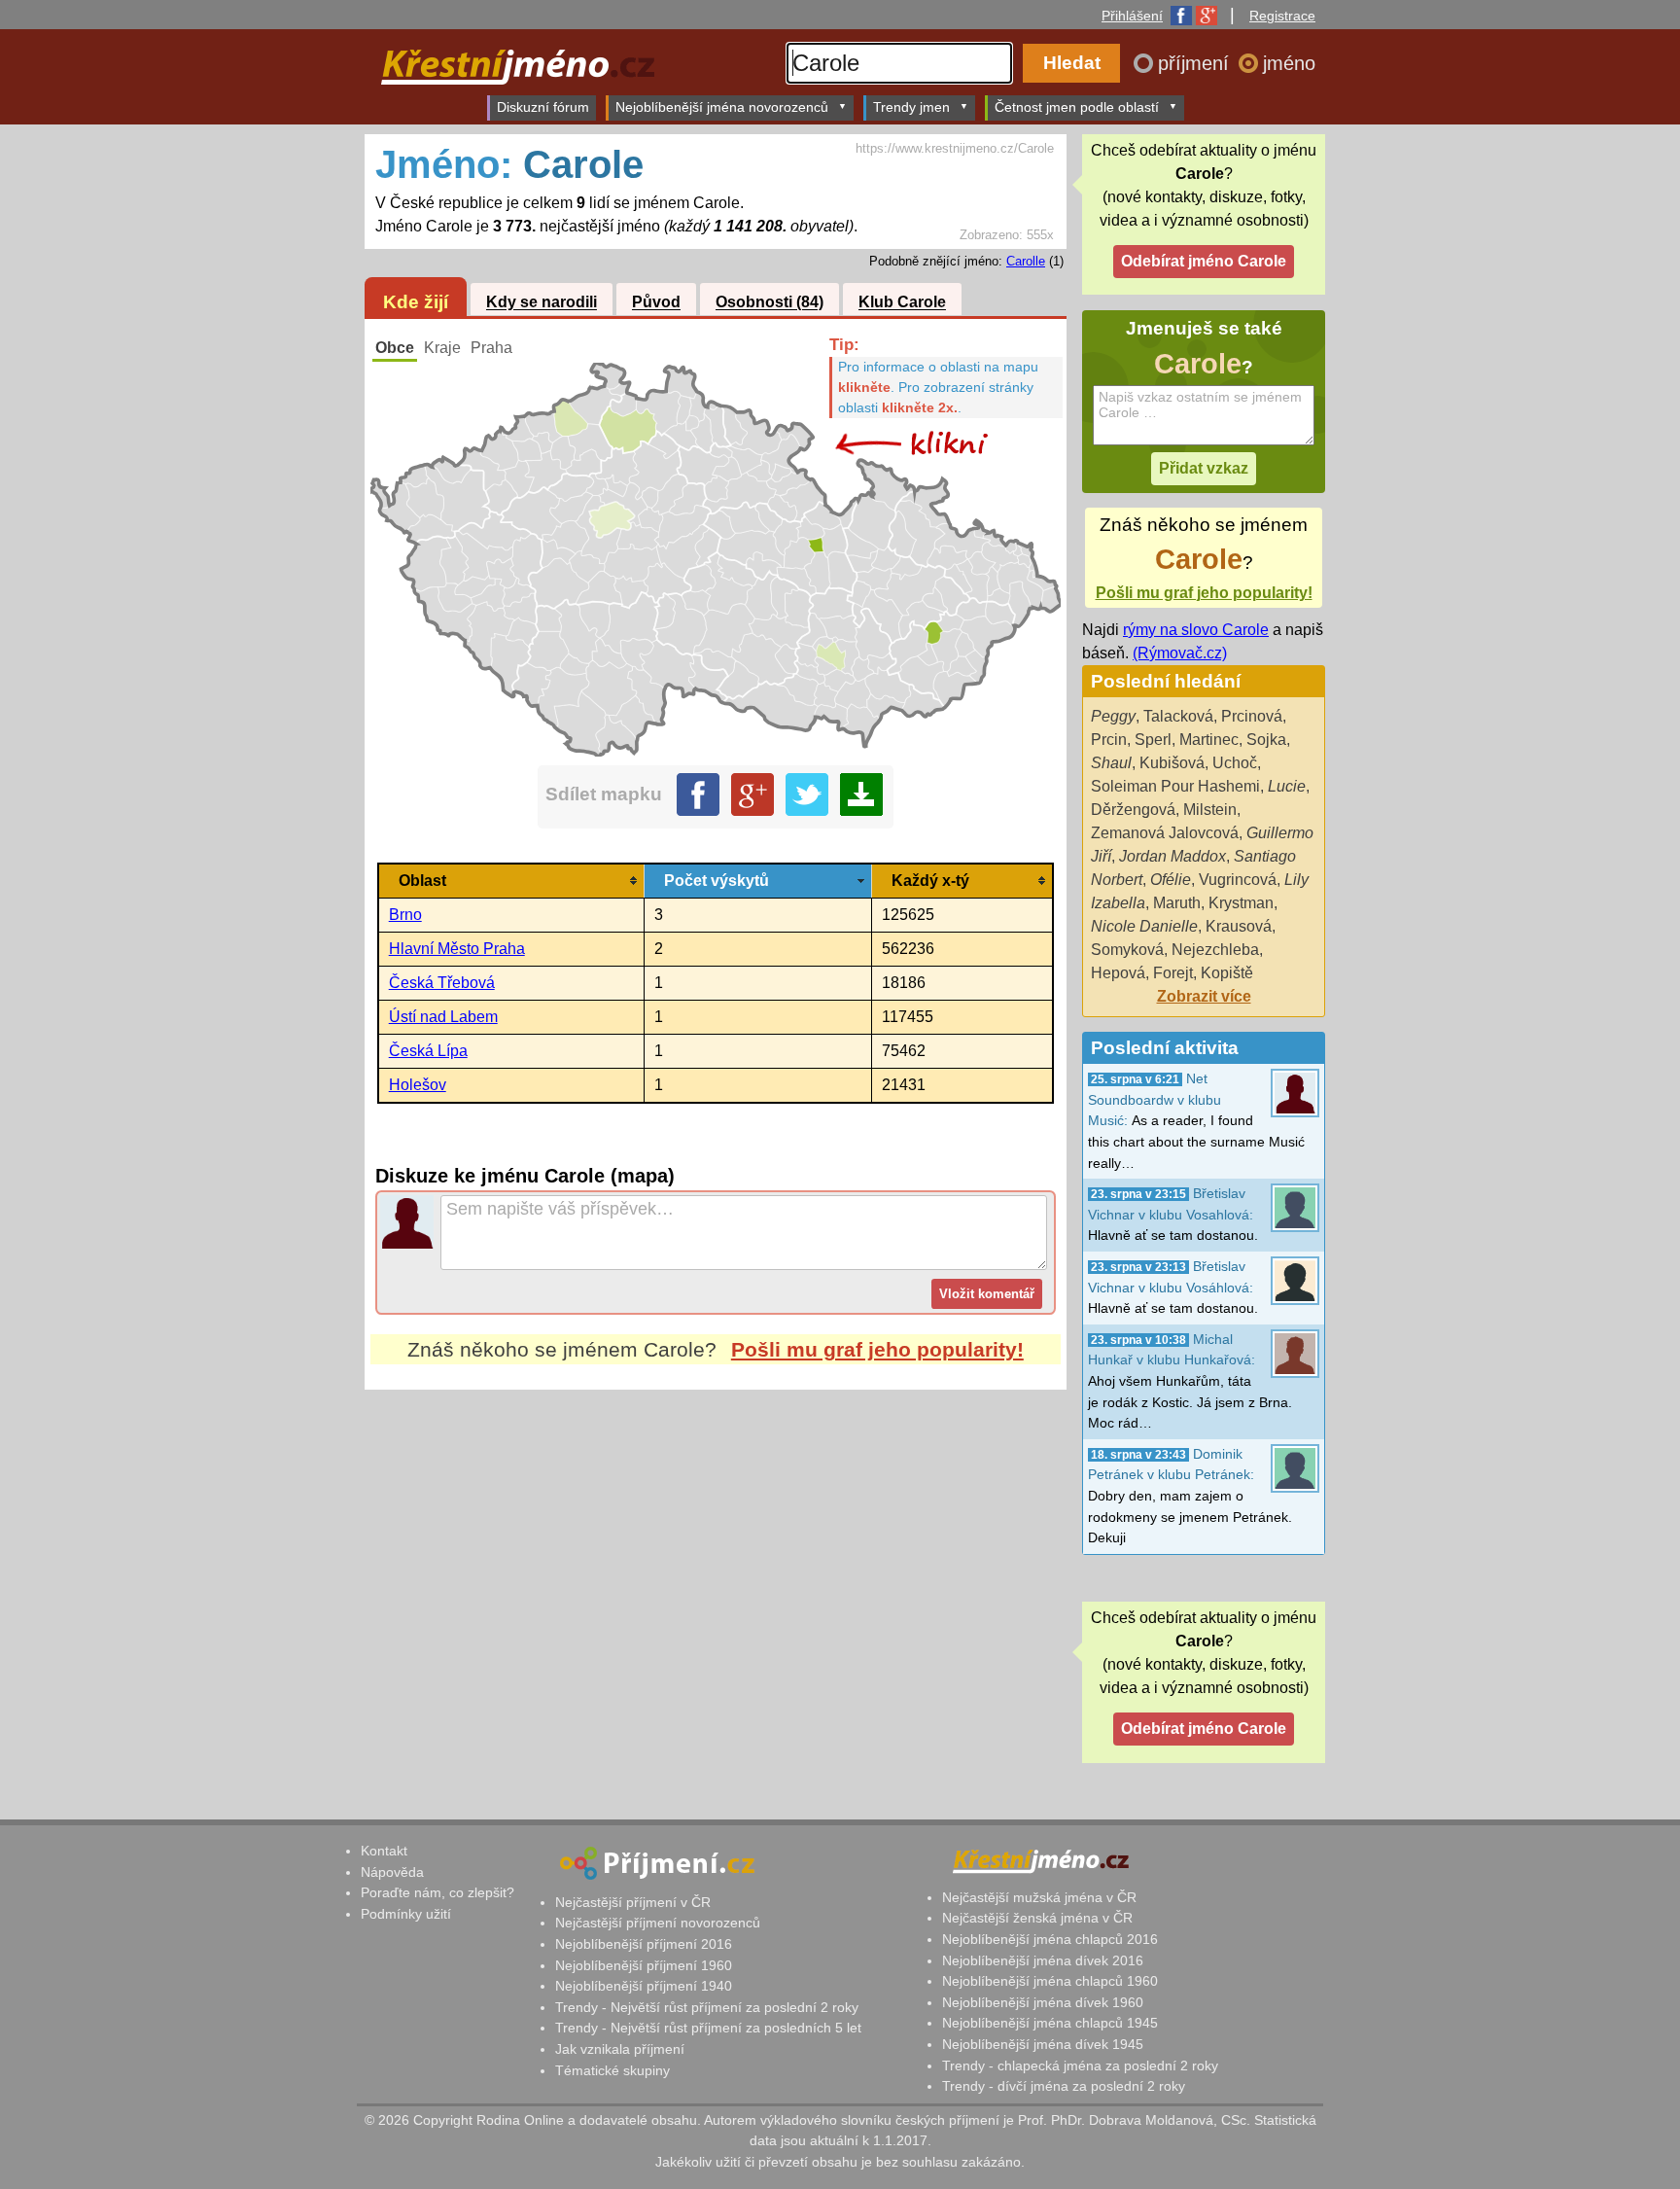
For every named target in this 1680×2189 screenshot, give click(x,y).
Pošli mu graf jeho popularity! (877, 1349)
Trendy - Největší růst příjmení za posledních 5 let (708, 2028)
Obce (395, 348)
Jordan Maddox (1172, 856)
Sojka (1266, 740)
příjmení (1196, 63)
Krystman (1241, 903)
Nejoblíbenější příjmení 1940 (644, 1986)
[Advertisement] (716, 1572)
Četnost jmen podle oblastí (1077, 107)
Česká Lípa (428, 1051)
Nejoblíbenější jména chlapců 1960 (1050, 1981)
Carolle (1026, 261)
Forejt (1173, 973)
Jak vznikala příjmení (620, 2049)
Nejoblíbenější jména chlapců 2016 (1050, 1939)
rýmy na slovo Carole (1196, 630)
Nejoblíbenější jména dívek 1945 (1043, 2044)
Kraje (442, 348)
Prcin (1109, 740)
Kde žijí (416, 302)
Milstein (1210, 810)
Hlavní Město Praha (457, 949)
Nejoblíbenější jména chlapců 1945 (1050, 2023)
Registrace (1282, 16)
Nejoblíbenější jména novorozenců (722, 107)
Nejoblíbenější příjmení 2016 (644, 1944)
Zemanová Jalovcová (1165, 833)
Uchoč (1235, 763)
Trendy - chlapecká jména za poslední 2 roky (1080, 2065)
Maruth (1177, 903)
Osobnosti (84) (770, 303)
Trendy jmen (911, 107)
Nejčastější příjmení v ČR (633, 1902)
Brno (405, 915)
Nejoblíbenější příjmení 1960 (644, 1965)
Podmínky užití (406, 1914)
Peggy (1113, 716)
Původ (656, 303)
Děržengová (1133, 810)
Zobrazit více (1204, 996)
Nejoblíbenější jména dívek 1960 (1043, 2002)
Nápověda (392, 1872)
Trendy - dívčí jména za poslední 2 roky (1064, 2086)
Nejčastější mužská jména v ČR (1039, 1897)
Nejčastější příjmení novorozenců (658, 1923)
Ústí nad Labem (443, 1017)
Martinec (1209, 740)
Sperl (1153, 740)
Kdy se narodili (542, 303)
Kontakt (384, 1851)
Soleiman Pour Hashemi (1175, 786)
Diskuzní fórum (543, 107)
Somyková (1127, 950)
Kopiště (1227, 973)
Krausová (1239, 926)
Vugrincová (1238, 880)
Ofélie (1171, 880)
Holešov (418, 1085)
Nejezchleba (1215, 950)
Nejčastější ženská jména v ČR (1037, 1918)
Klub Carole (902, 303)
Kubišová (1172, 763)
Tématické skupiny (612, 2070)
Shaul (1111, 763)
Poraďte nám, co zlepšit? (437, 1892)
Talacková (1178, 716)
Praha (491, 348)
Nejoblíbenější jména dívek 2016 (1043, 1960)
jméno (1289, 63)
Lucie (1287, 786)
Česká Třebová (442, 983)
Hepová (1118, 973)
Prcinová (1252, 716)
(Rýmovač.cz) (1180, 653)
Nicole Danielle (1144, 926)
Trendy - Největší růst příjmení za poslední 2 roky (707, 2007)
